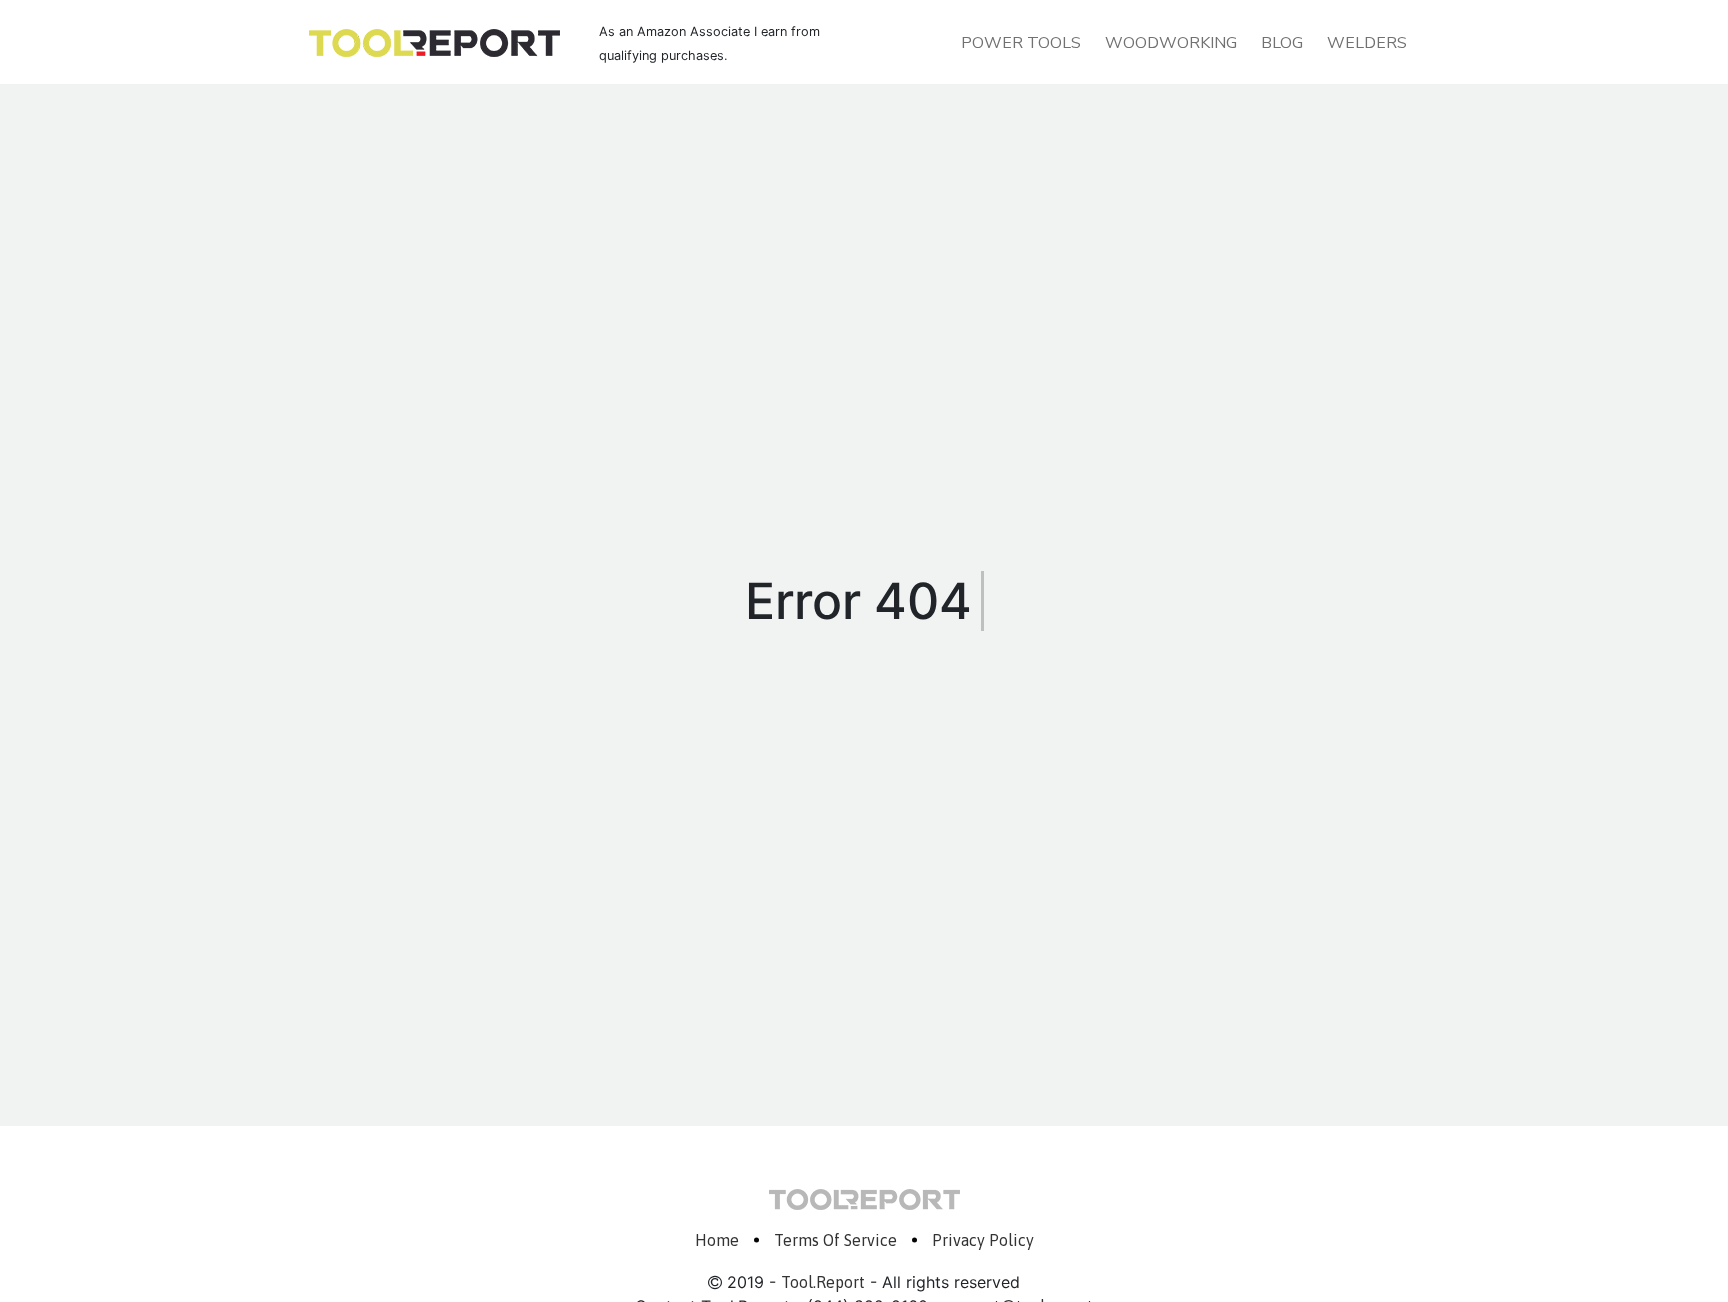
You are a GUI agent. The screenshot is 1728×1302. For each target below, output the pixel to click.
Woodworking (1171, 43)
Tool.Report (823, 1282)
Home (717, 1240)
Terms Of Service (835, 1240)
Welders (1367, 43)
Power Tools (1021, 43)
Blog (1282, 43)
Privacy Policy (983, 1240)
